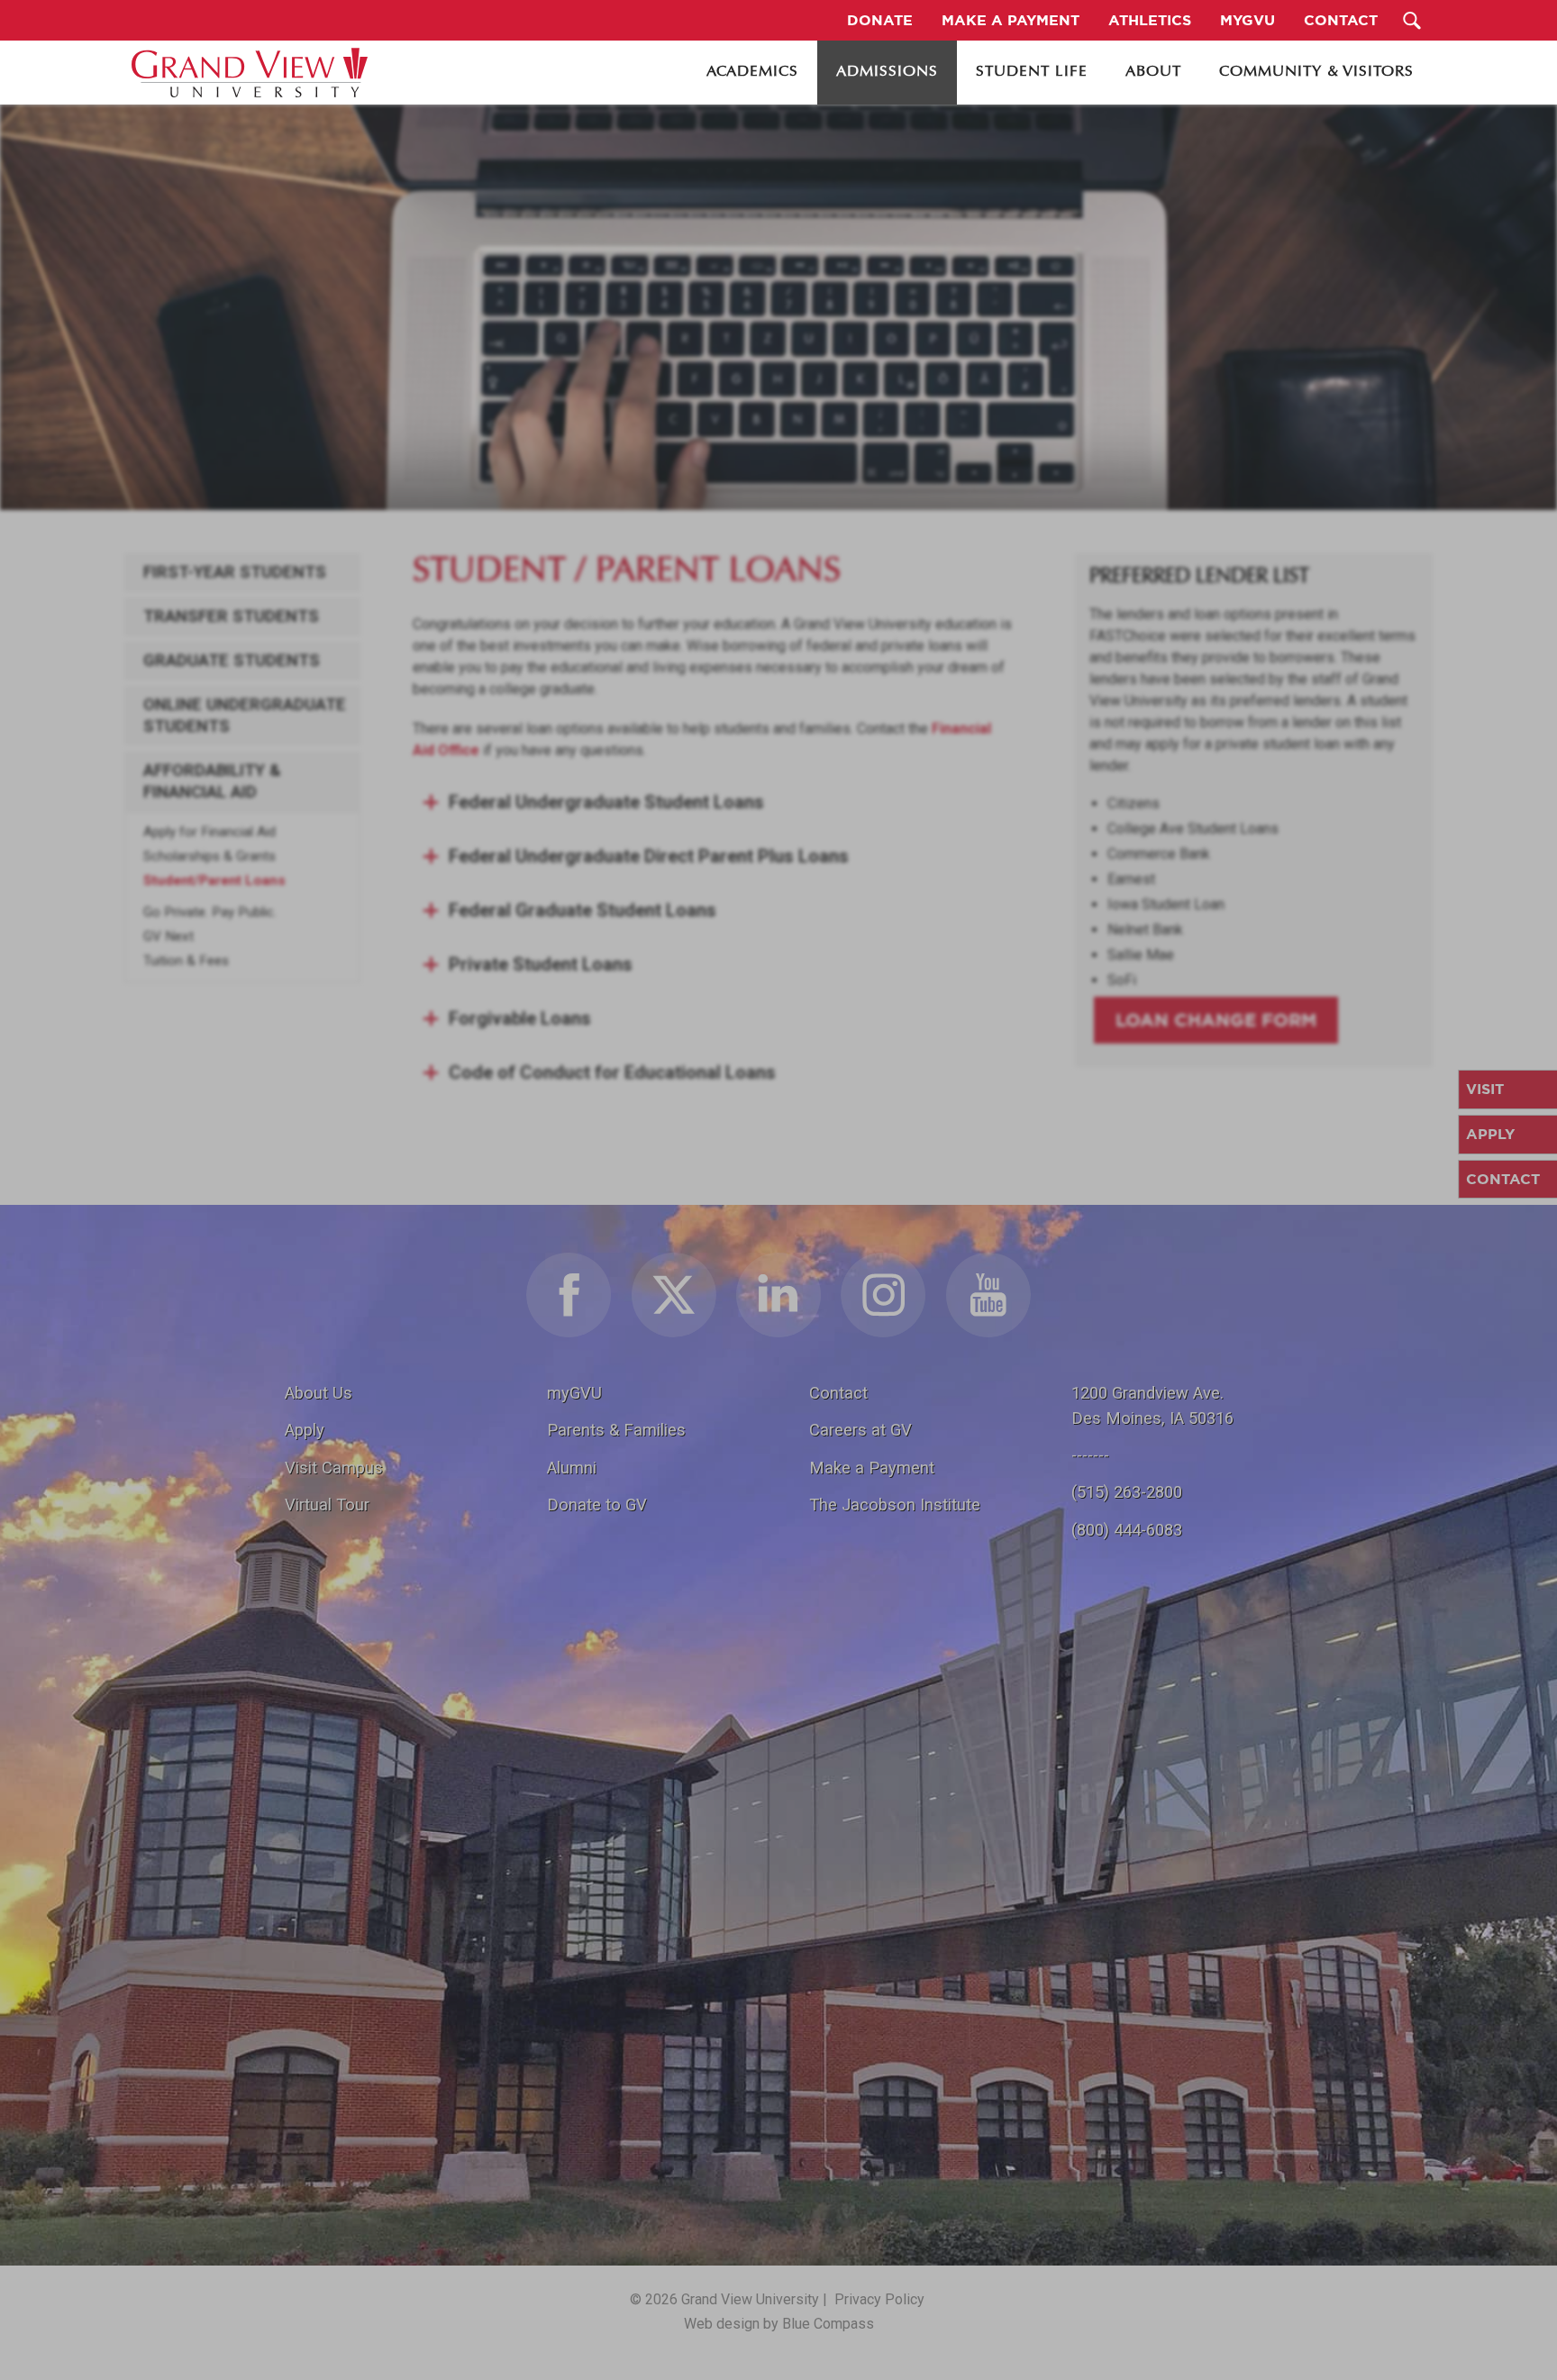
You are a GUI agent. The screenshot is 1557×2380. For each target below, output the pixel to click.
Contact (838, 1393)
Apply (305, 1430)
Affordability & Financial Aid (212, 781)
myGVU (574, 1393)
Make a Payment (872, 1468)
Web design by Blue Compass (779, 2324)
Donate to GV (597, 1505)
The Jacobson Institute (895, 1505)
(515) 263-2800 (1127, 1492)
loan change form (1216, 1020)
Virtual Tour (327, 1505)
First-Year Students (235, 572)
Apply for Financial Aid (209, 832)
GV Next (168, 936)
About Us (319, 1393)
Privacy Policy (879, 2299)
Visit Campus (334, 1468)
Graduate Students (232, 661)
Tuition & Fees (186, 961)
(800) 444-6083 (1127, 1530)
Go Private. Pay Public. (210, 912)
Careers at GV (860, 1430)
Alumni (572, 1468)
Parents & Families (616, 1430)
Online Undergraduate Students (245, 716)
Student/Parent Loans (214, 880)
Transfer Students (231, 616)
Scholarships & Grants (209, 856)
